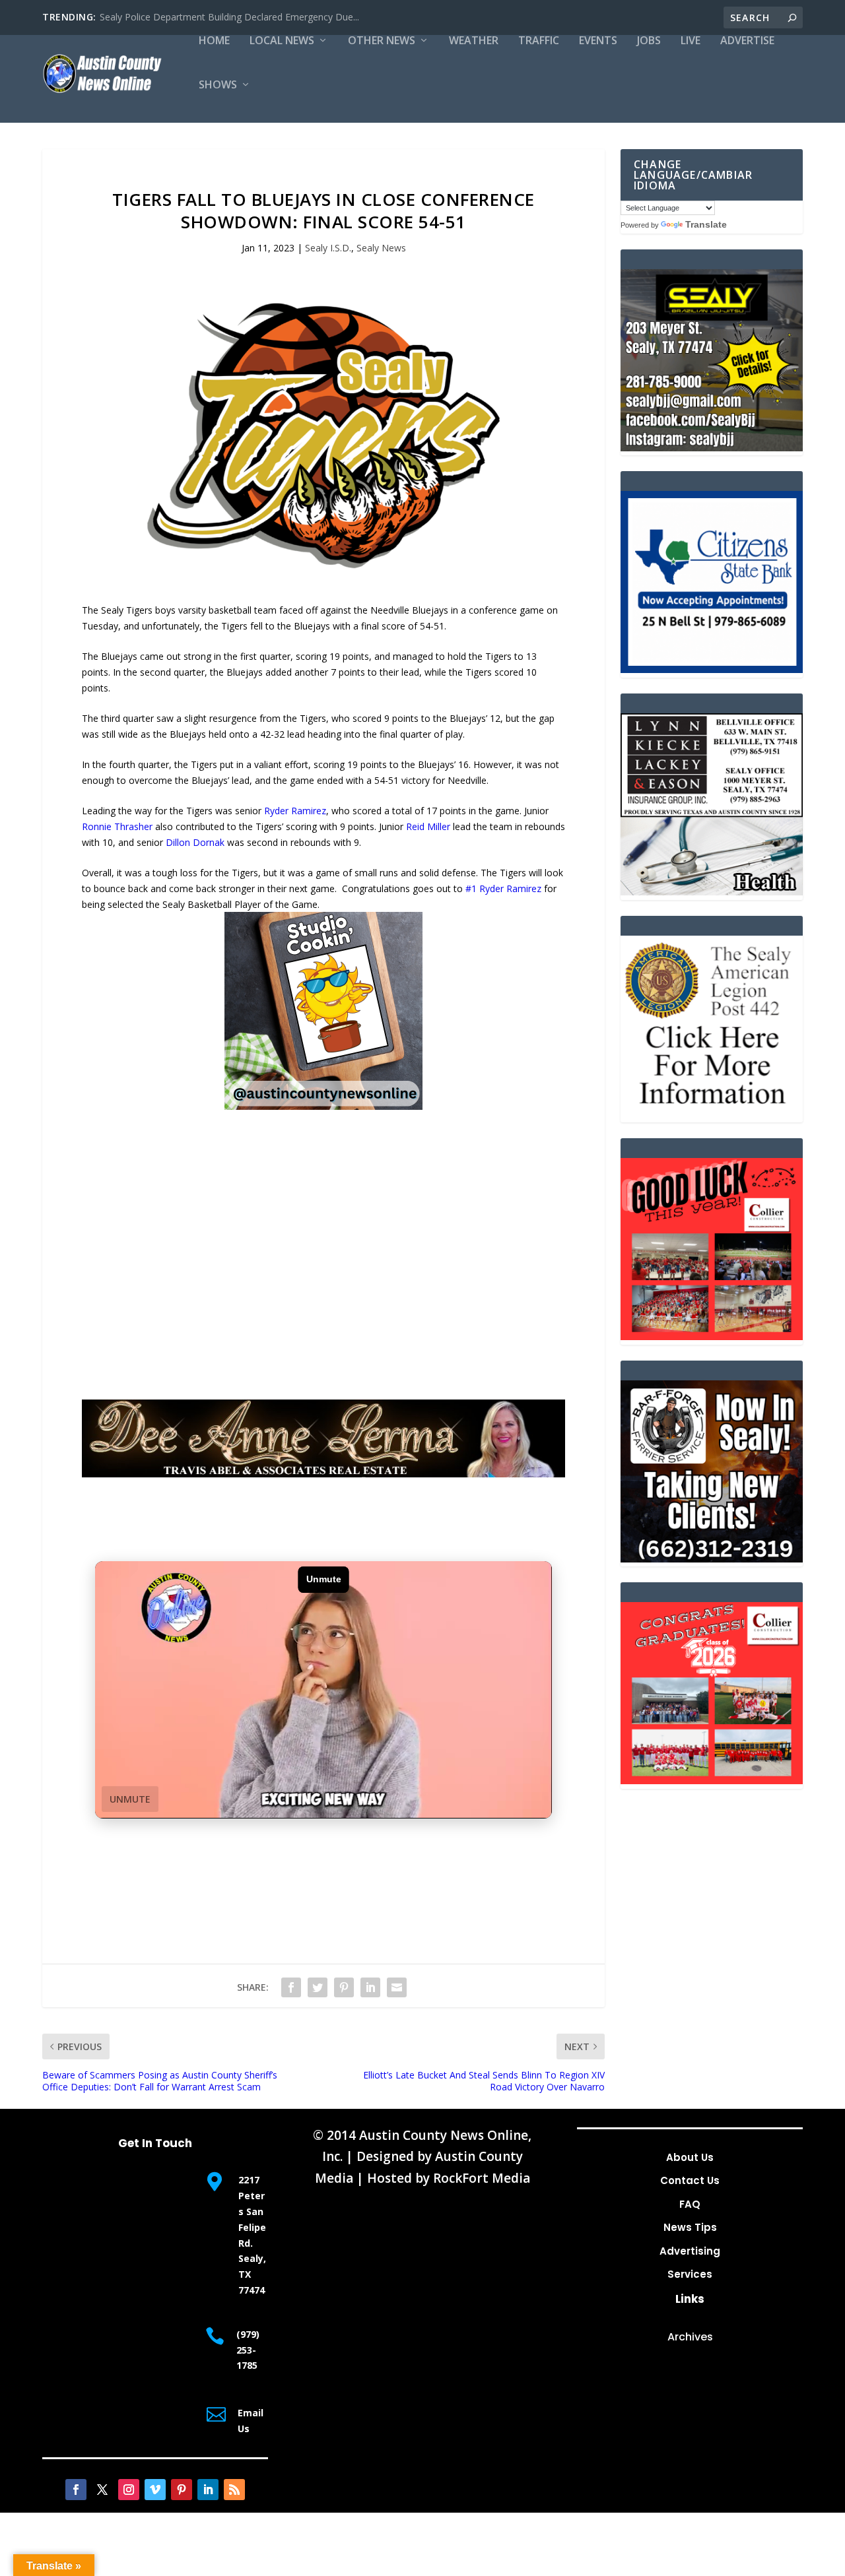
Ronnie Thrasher (117, 826)
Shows (218, 85)
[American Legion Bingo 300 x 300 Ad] (712, 1114)
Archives (690, 2337)
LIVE (691, 41)
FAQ (690, 2204)
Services (690, 2274)
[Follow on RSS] (234, 2490)
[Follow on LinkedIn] (208, 2490)
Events (598, 41)
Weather (474, 41)
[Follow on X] (102, 2490)
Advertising (690, 2251)
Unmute (130, 1799)
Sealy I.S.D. (328, 248)
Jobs (649, 41)
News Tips (690, 2227)
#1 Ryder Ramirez (503, 888)
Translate (706, 224)
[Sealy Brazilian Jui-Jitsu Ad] (712, 448)
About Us (690, 2157)
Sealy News (381, 248)
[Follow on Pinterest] (182, 2490)
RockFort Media (482, 2178)
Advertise (747, 41)
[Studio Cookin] (323, 1106)
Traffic (539, 41)
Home (214, 41)
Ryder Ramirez (295, 811)
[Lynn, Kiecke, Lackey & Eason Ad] (712, 892)
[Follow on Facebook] (76, 2490)
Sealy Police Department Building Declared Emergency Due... (229, 17)
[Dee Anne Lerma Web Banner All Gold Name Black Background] (323, 1474)
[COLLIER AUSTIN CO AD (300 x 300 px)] (712, 1336)
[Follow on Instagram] (129, 2490)
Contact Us (690, 2180)
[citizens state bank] (712, 669)
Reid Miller (428, 826)
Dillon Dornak (195, 842)
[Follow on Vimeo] (155, 2490)
